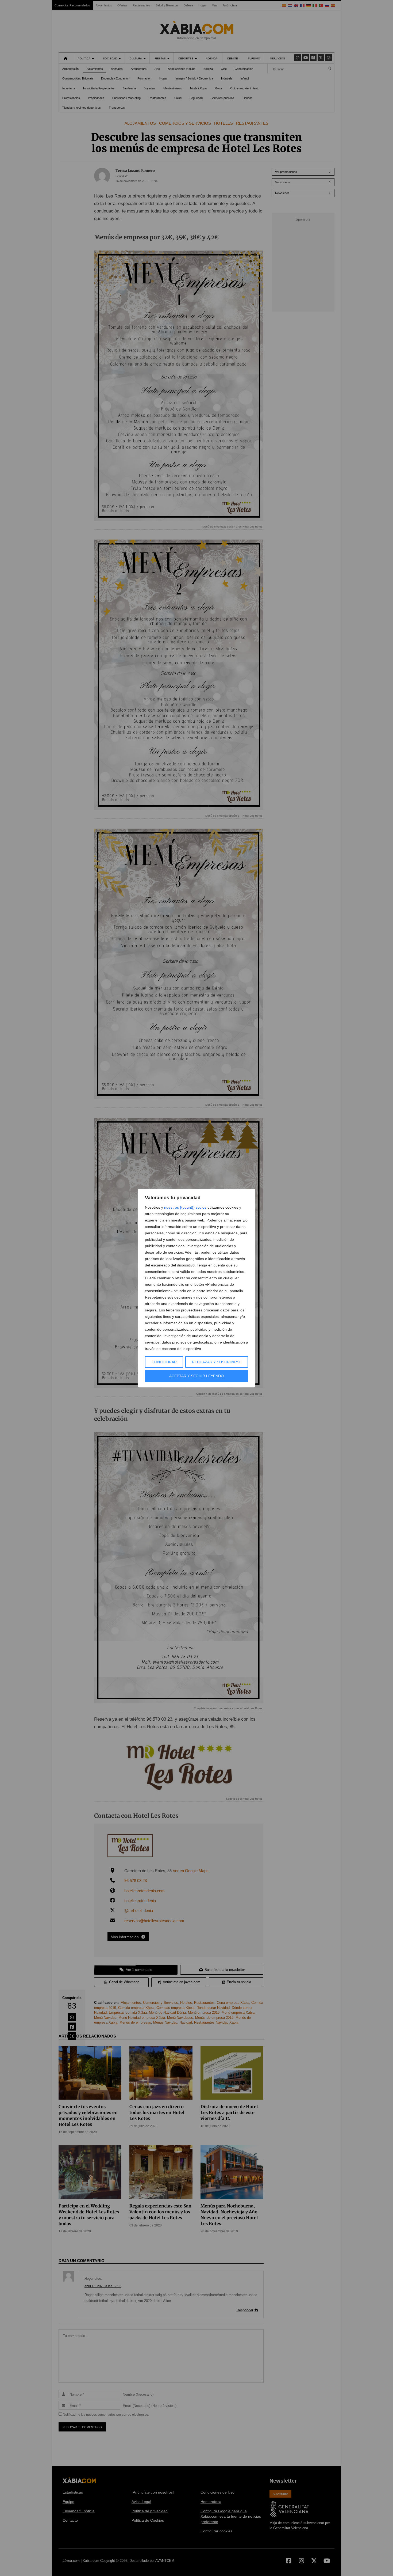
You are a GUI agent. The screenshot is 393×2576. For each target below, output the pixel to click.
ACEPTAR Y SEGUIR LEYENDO (196, 1376)
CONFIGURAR (164, 1362)
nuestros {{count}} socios (185, 1207)
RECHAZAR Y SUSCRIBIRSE (217, 1362)
